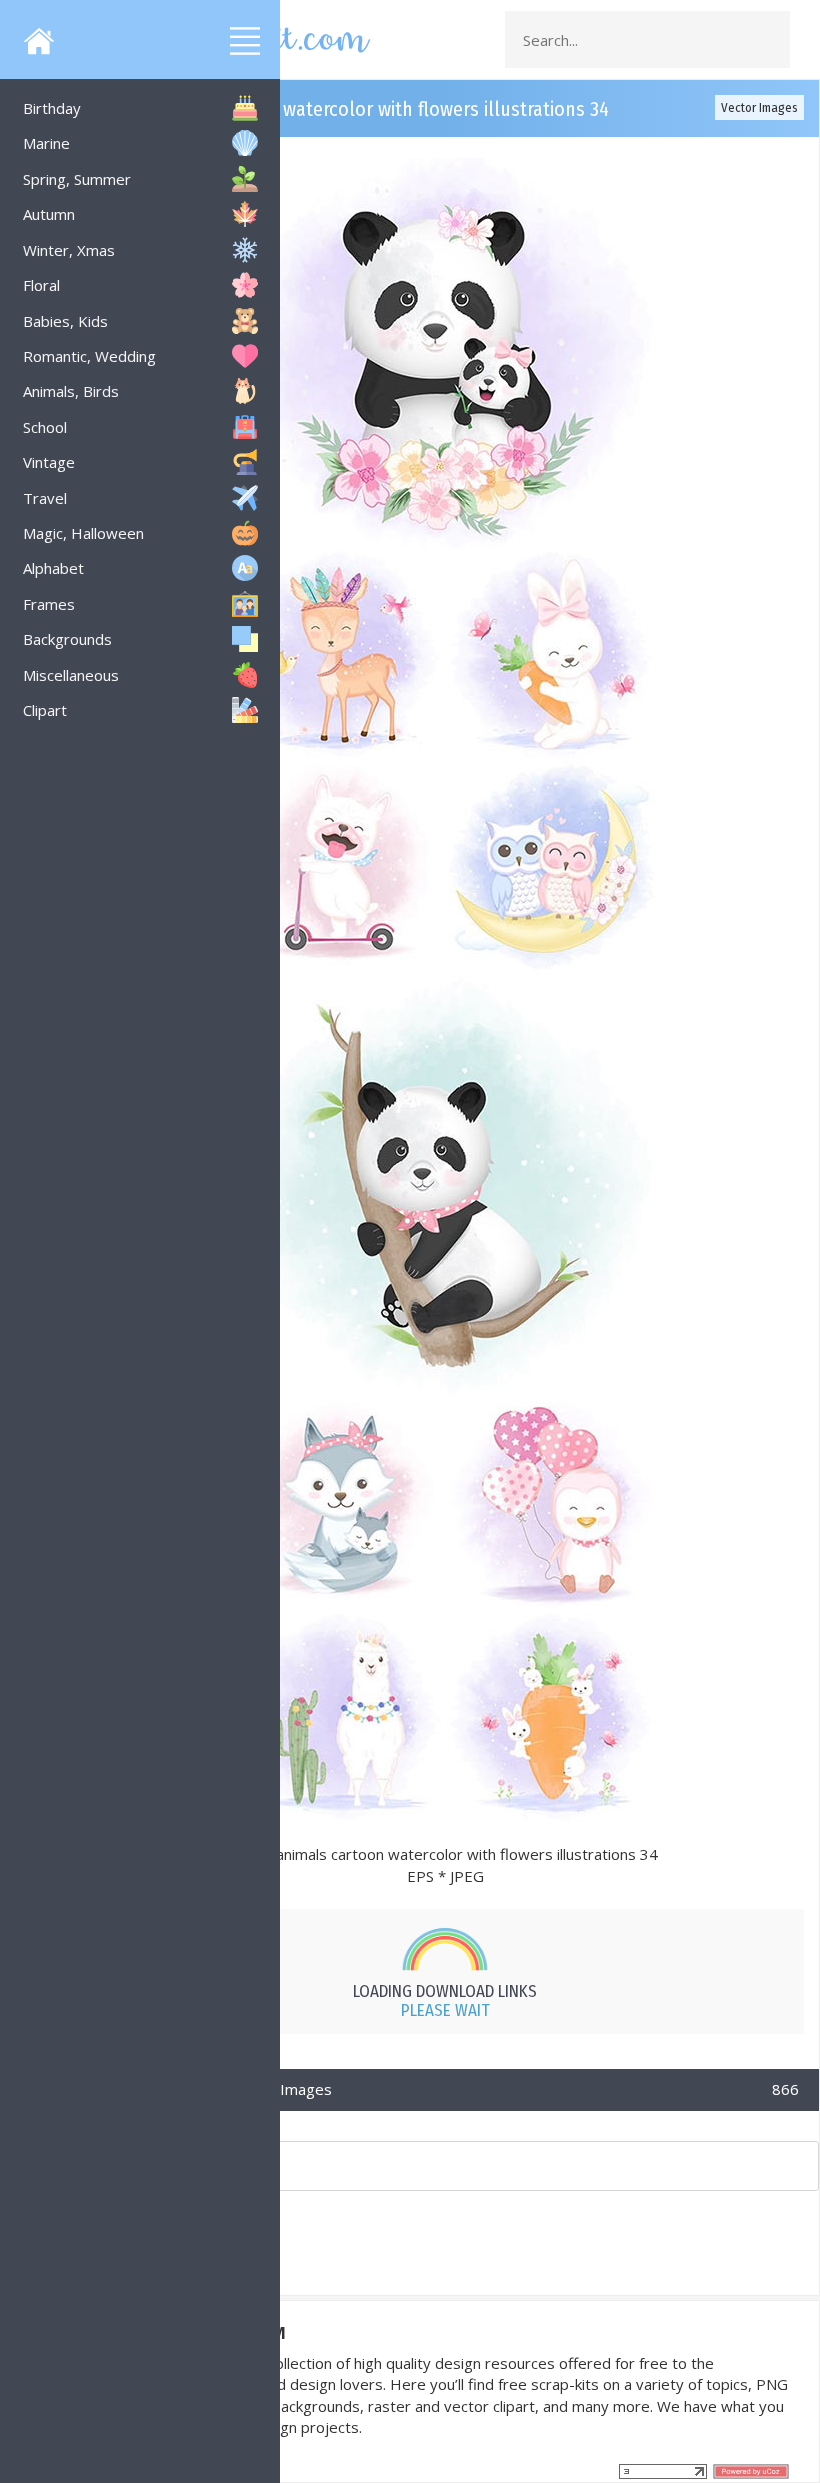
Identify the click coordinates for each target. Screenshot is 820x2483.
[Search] (769, 40)
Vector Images (759, 107)
